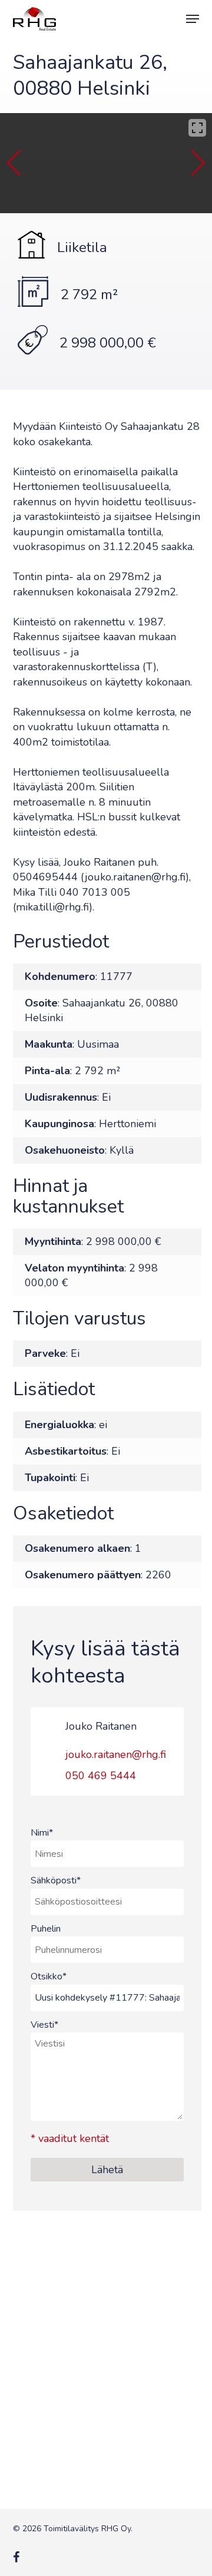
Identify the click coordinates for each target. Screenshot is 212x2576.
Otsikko (49, 1976)
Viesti (44, 2025)
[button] (193, 19)
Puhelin (46, 1929)
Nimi (42, 1833)
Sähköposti (56, 1880)
